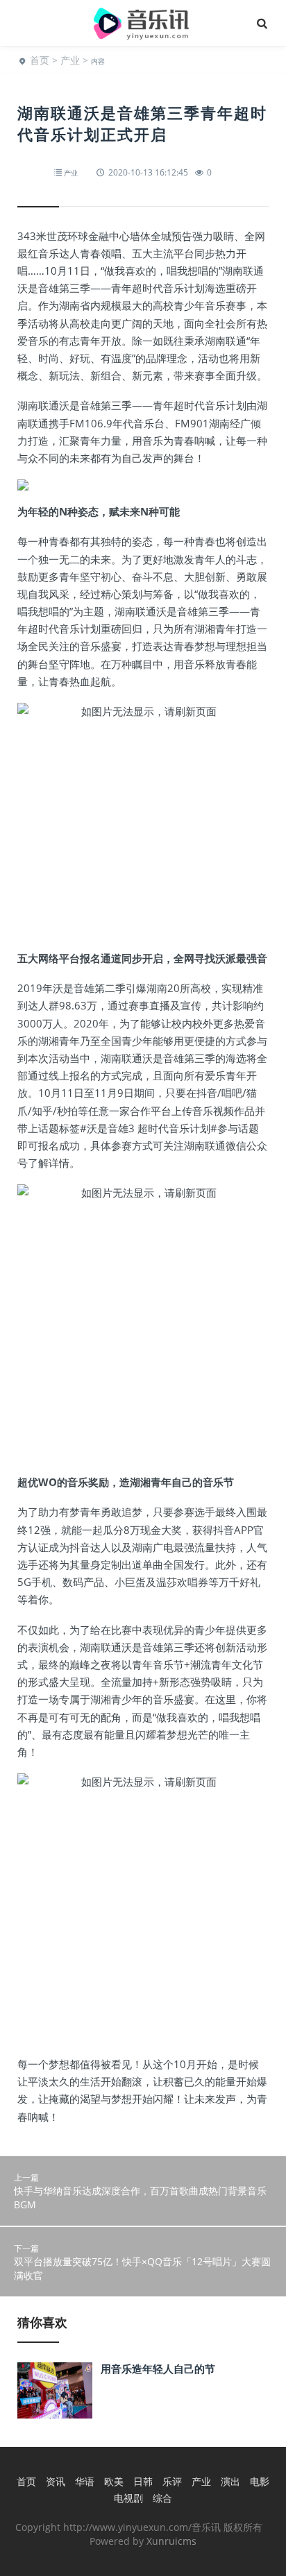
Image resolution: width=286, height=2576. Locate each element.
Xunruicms (171, 2541)
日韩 (143, 2481)
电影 (260, 2481)
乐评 (172, 2481)
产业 (70, 60)
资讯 (56, 2481)
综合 (162, 2498)
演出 (230, 2481)
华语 (85, 2481)
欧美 (114, 2481)
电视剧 (128, 2498)
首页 (40, 60)
